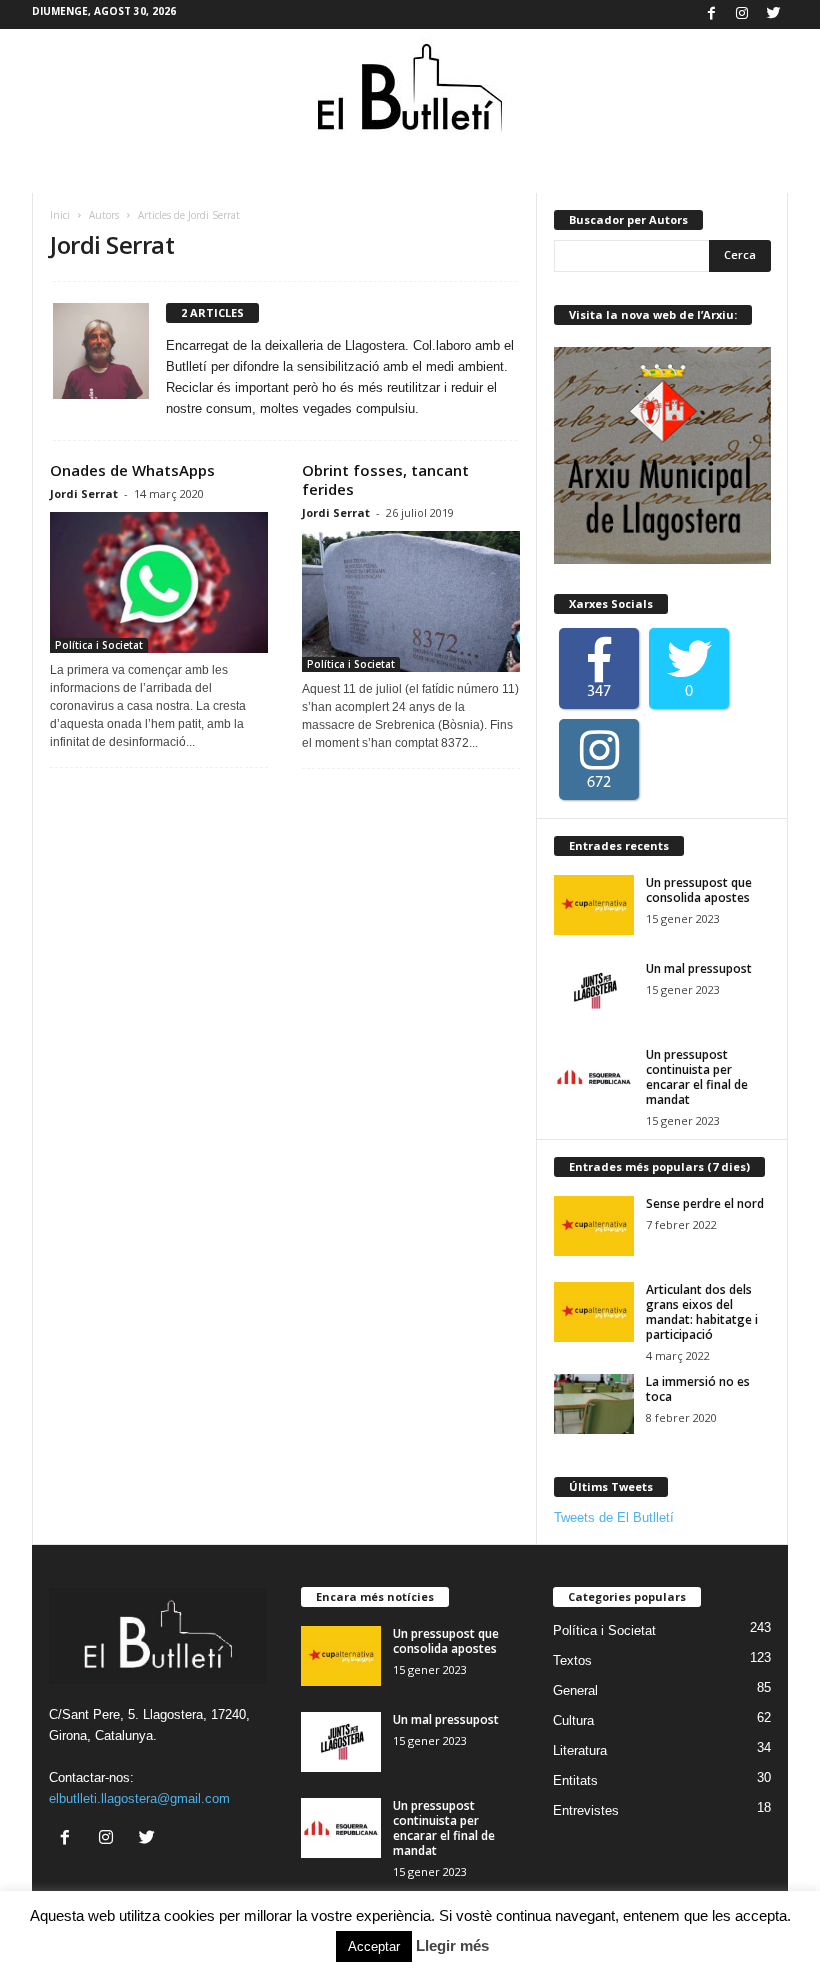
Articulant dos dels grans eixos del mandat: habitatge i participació (702, 1312)
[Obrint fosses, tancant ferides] (411, 601)
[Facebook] (711, 14)
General (575, 1690)
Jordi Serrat (84, 493)
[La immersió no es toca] (594, 1404)
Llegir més (452, 1945)
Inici (60, 215)
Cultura (573, 1720)
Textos (572, 1660)
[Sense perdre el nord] (594, 1226)
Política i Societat (99, 645)
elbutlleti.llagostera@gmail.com (139, 1798)
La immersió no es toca (698, 1389)
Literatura (580, 1750)
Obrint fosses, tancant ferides (385, 479)
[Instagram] (742, 14)
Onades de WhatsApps (132, 470)
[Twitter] (773, 14)
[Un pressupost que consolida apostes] (594, 905)
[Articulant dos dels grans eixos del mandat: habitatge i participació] (594, 1312)
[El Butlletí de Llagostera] (410, 89)
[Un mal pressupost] (594, 991)
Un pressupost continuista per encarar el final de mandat (697, 1077)
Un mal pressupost (699, 968)
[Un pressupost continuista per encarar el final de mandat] (594, 1077)
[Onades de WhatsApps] (159, 582)
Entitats (575, 1780)
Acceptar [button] (374, 1946)
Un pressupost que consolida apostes (699, 890)
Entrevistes (586, 1810)
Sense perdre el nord (705, 1203)
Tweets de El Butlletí (614, 1517)
